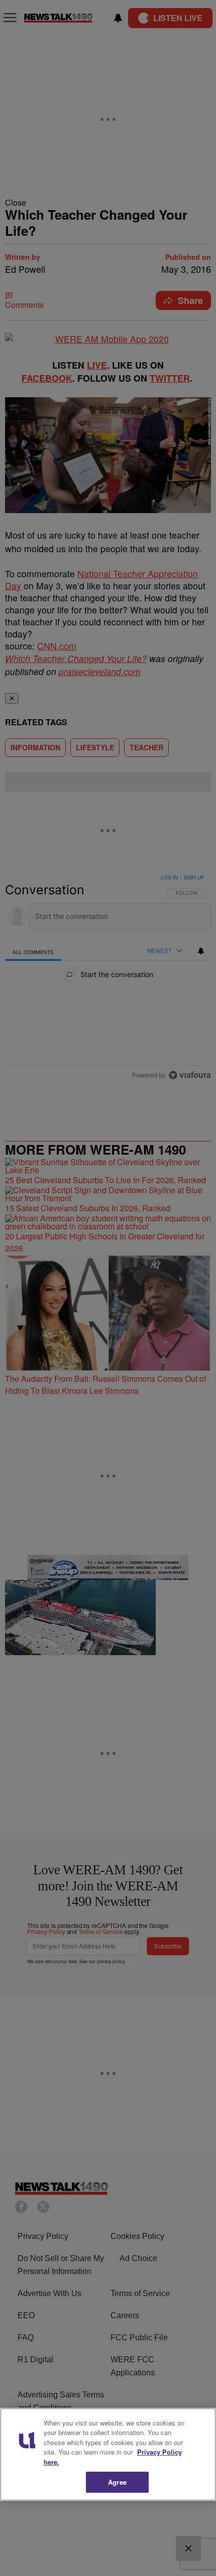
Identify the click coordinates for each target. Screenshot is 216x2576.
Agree (117, 2482)
